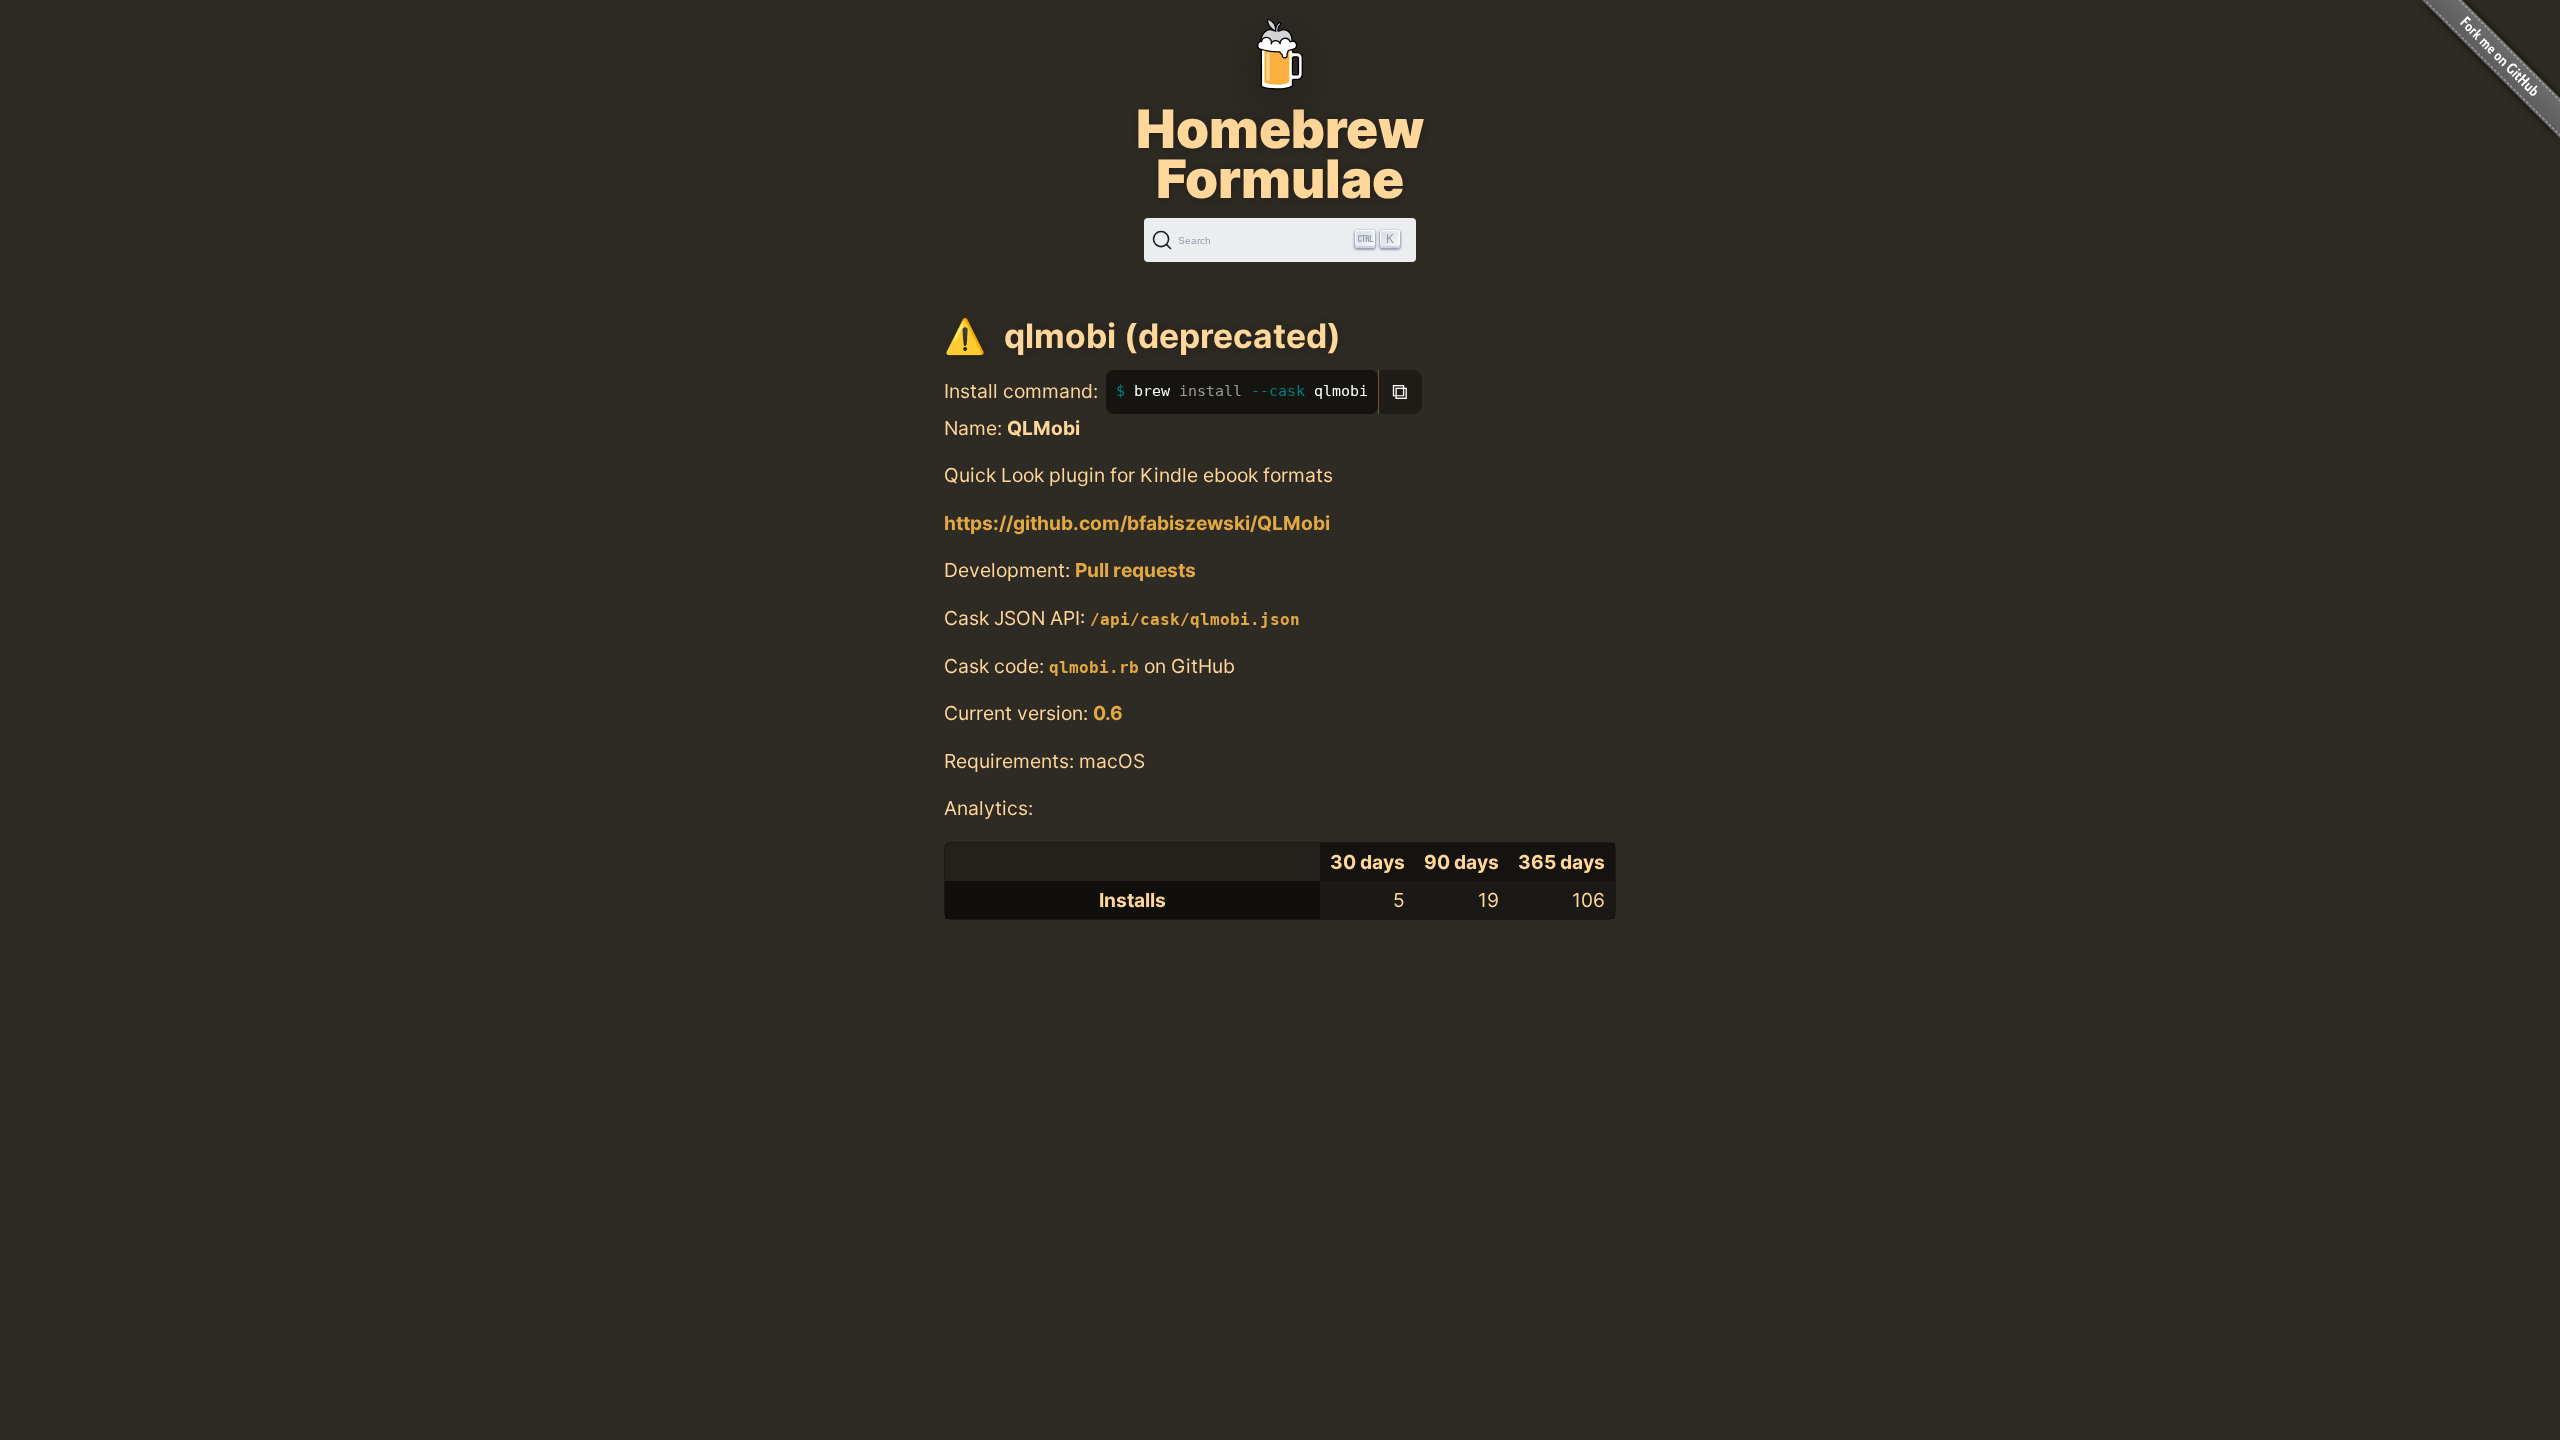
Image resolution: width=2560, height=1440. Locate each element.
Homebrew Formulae (1280, 154)
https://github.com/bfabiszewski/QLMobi (1137, 523)
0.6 (1108, 713)
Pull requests (1135, 570)
